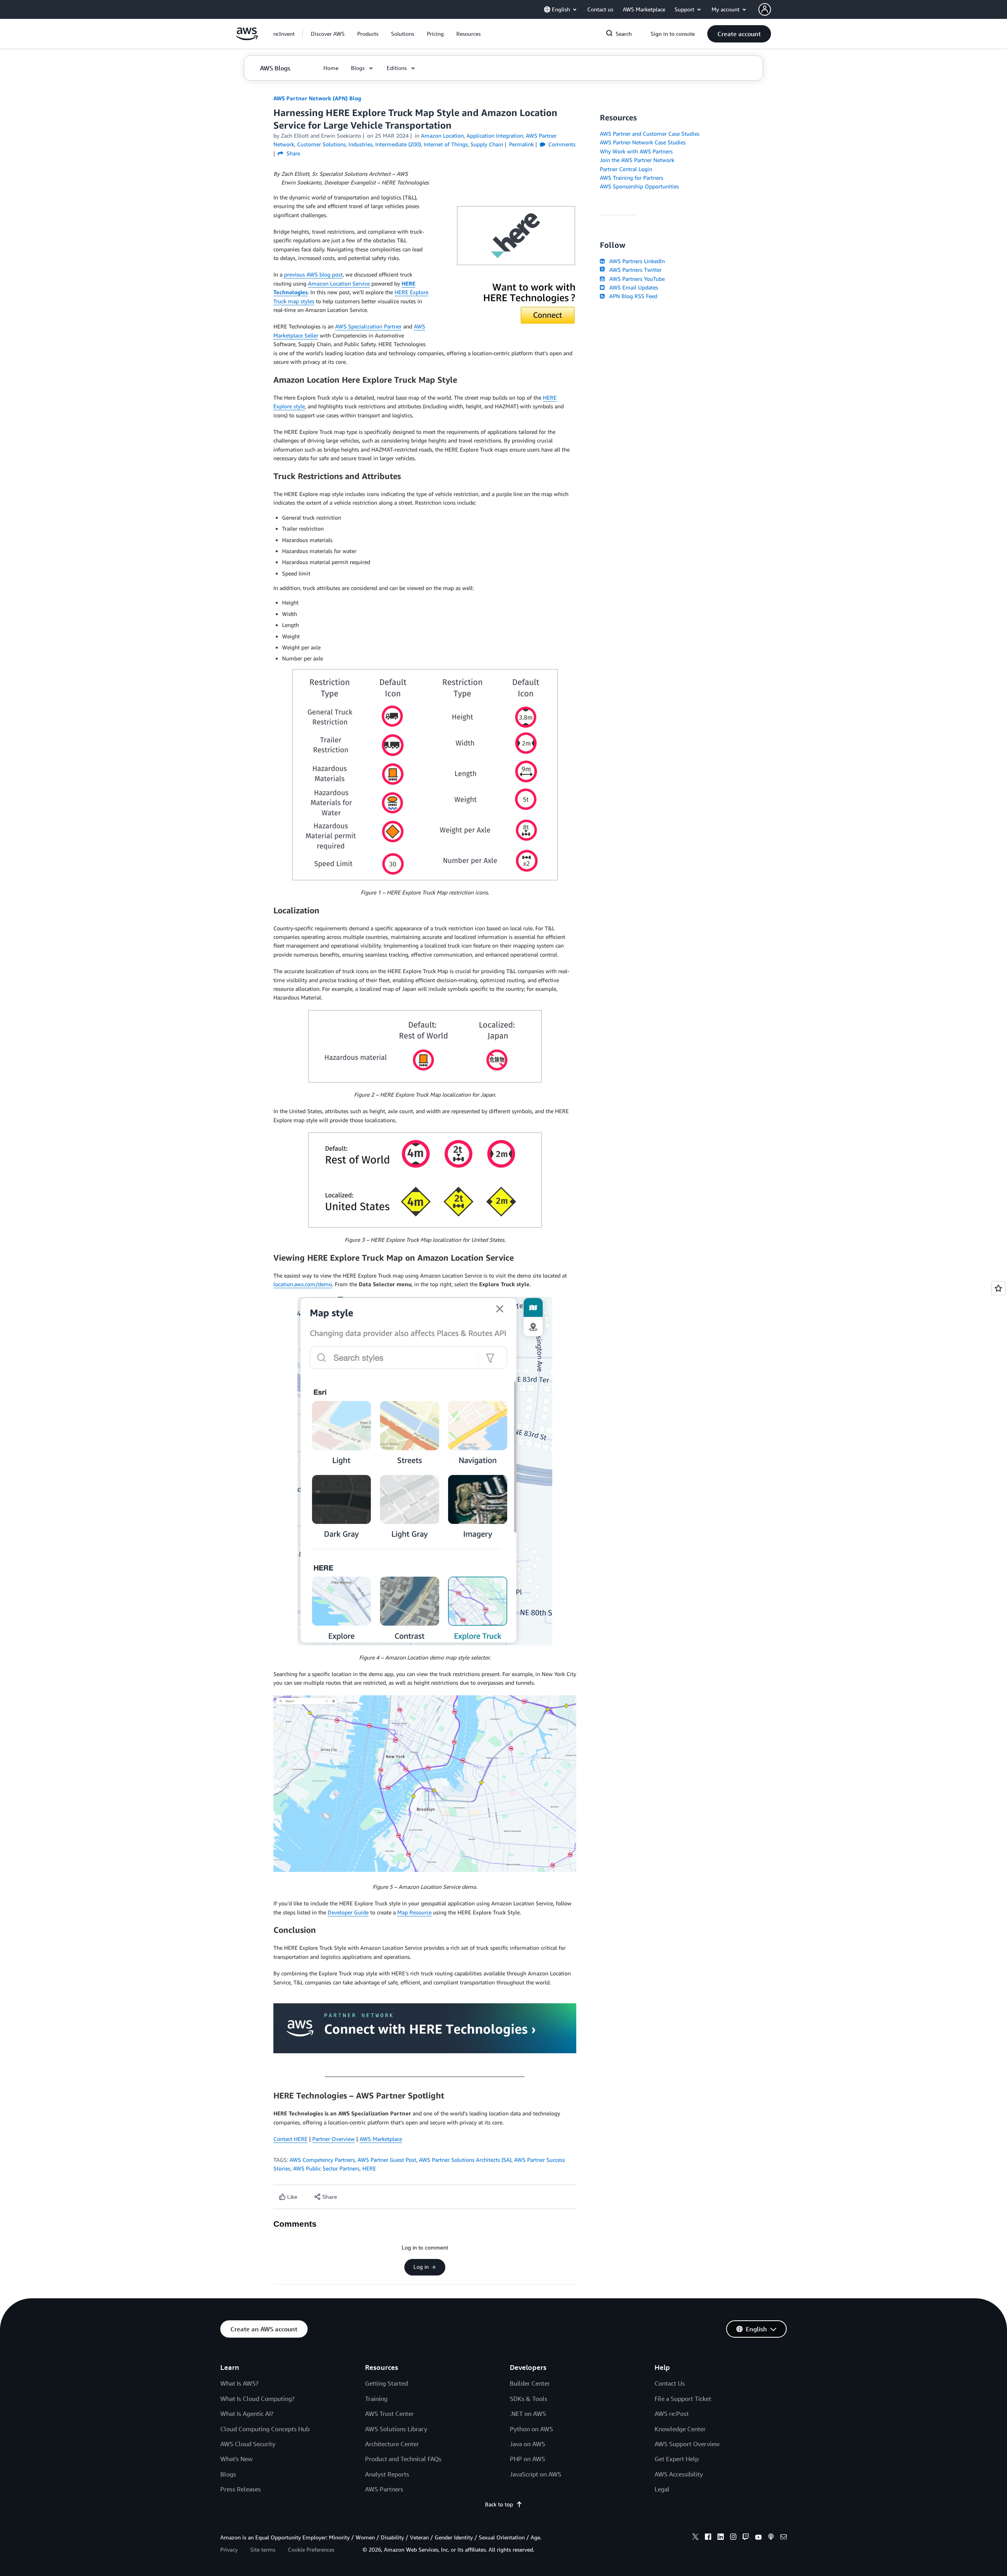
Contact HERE (290, 2139)
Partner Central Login (626, 169)
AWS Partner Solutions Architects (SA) (465, 2160)
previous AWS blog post (313, 274)
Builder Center (530, 2383)
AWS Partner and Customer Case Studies (650, 134)
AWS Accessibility (679, 2474)
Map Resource (414, 1912)
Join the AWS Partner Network (637, 160)
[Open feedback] (998, 1288)
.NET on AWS (528, 2414)
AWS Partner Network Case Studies (643, 142)
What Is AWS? (239, 2383)
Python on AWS (531, 2429)
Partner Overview (334, 2139)
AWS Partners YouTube (635, 279)
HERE (369, 2168)
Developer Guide (348, 1912)
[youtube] (758, 2538)
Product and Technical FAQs (403, 2459)
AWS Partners (384, 2489)
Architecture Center (392, 2444)
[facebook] (708, 2538)
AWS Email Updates (632, 287)
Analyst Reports (387, 2474)
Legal (662, 2489)
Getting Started (386, 2383)
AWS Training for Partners (632, 178)
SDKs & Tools (528, 2399)
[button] (328, 34)
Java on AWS (527, 2444)
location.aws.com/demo (303, 1284)
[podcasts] (771, 2538)
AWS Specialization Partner (368, 326)
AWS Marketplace (381, 2139)
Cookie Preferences (311, 2549)
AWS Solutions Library (396, 2429)
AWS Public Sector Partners (326, 2168)
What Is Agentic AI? (247, 2414)
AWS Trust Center (389, 2414)
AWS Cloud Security (248, 2444)
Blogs (228, 2474)
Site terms (263, 2549)
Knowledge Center (680, 2429)
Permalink (521, 144)
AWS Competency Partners (322, 2160)
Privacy (229, 2549)
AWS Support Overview (687, 2444)
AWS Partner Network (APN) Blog (317, 98)
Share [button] (292, 153)
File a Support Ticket (683, 2399)
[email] (784, 2538)
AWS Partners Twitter (634, 270)
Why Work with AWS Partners (636, 151)
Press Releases (241, 2489)
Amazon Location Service (339, 283)
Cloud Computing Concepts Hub (265, 2429)
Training (376, 2399)
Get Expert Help (677, 2459)
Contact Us (670, 2383)
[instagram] (733, 2538)
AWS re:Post (672, 2414)
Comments (561, 144)
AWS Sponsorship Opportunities (639, 186)
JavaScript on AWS (536, 2474)
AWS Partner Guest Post (387, 2160)
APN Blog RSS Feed (632, 296)
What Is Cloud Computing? (257, 2399)
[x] (695, 2538)
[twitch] (746, 2538)
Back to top (499, 2504)
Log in (421, 2267)
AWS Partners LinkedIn (635, 261)
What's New (236, 2459)
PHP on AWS (527, 2459)
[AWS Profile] (765, 9)
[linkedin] (721, 2538)
